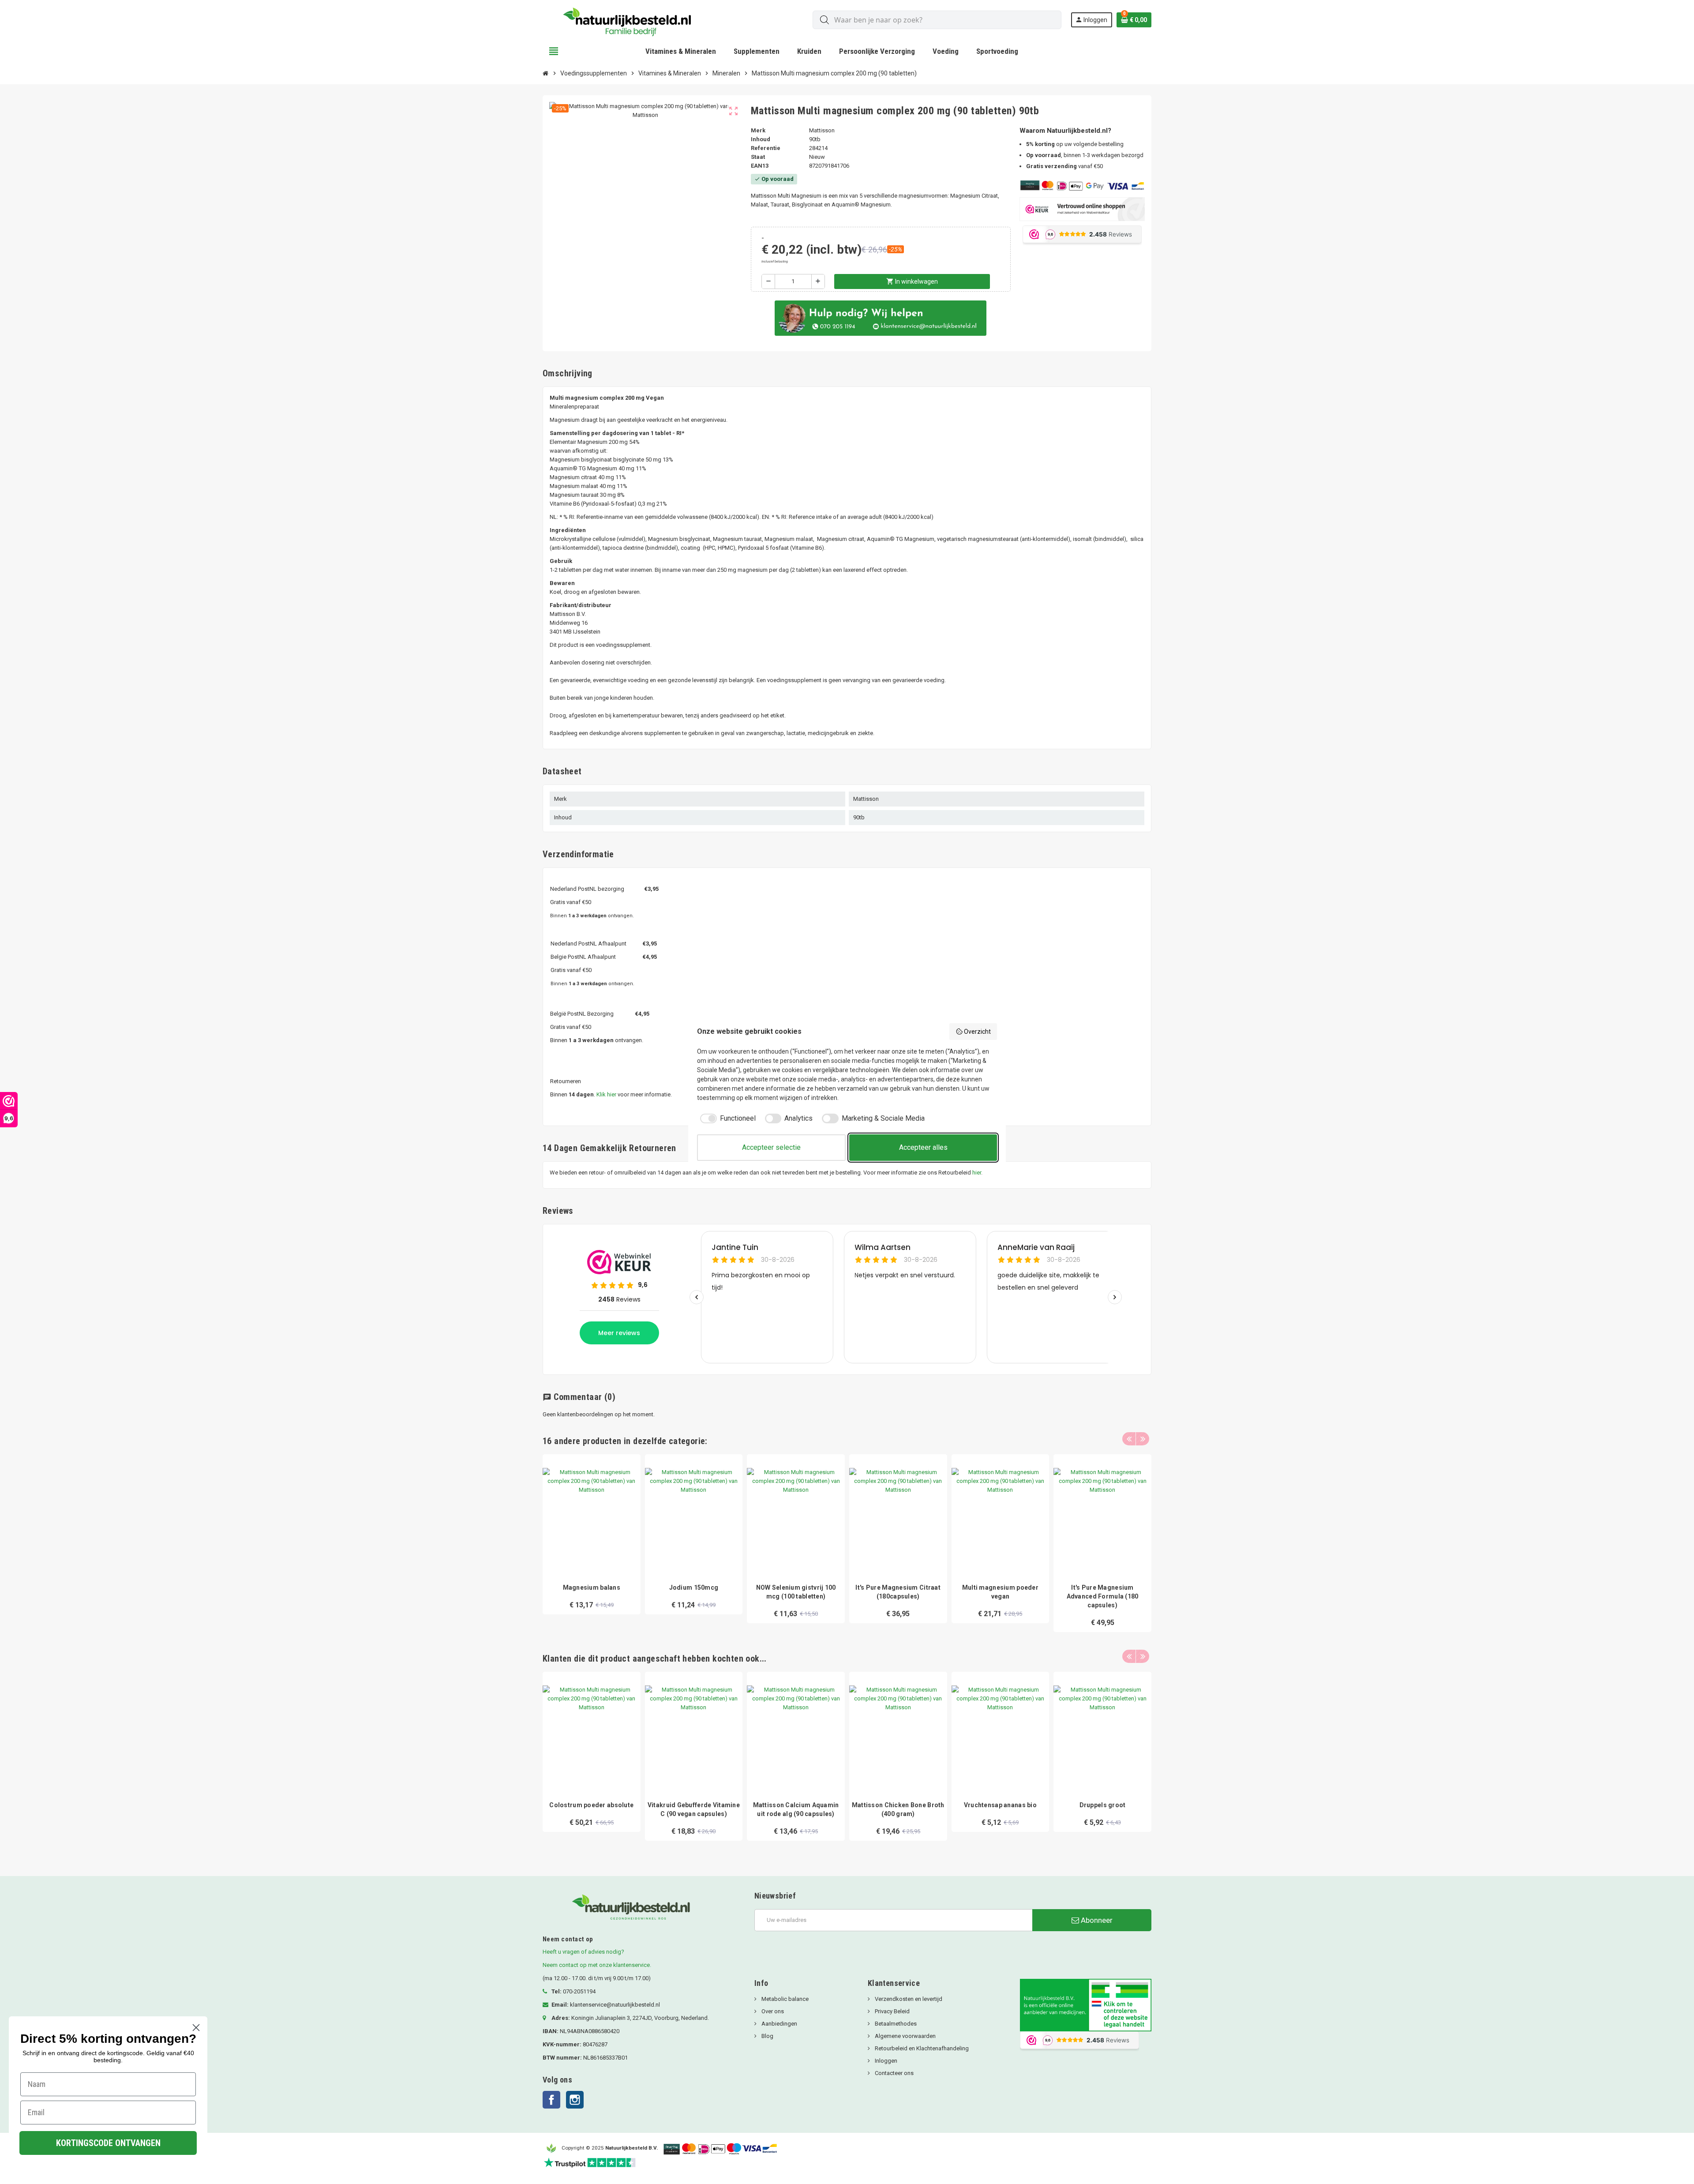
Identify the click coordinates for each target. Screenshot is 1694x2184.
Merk (758, 130)
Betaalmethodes (895, 2024)
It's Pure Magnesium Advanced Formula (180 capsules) (1103, 1596)
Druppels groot (1103, 1805)
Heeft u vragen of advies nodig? (583, 1952)
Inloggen (885, 2061)
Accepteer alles (923, 1147)
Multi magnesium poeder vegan (1000, 1592)
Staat (758, 157)
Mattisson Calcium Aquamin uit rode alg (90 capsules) (796, 1809)
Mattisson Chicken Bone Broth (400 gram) (898, 1809)
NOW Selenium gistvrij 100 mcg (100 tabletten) (796, 1592)
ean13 (760, 166)
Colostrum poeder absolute (591, 1805)
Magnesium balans (592, 1587)
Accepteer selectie (771, 1147)
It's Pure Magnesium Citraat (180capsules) (898, 1592)
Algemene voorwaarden (905, 2036)
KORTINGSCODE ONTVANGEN (108, 2143)
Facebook (551, 2100)
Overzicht (977, 1032)
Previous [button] (1129, 1439)
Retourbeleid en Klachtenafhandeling (921, 2048)
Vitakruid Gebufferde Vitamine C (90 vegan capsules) (694, 1809)
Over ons (772, 2011)
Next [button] (1143, 1439)
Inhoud (761, 139)
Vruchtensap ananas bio (1000, 1805)
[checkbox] (726, 1118)
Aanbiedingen (779, 2024)
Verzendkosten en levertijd (908, 1999)
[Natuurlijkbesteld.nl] (631, 20)
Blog (767, 2036)
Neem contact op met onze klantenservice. (597, 1965)
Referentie (766, 148)
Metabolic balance (784, 1999)
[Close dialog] (196, 2028)
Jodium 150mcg (694, 1587)
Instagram (575, 2100)
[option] (592, 1543)
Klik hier (606, 1094)
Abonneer (1096, 1920)
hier (977, 1173)
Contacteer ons (894, 2073)
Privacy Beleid (892, 2011)
